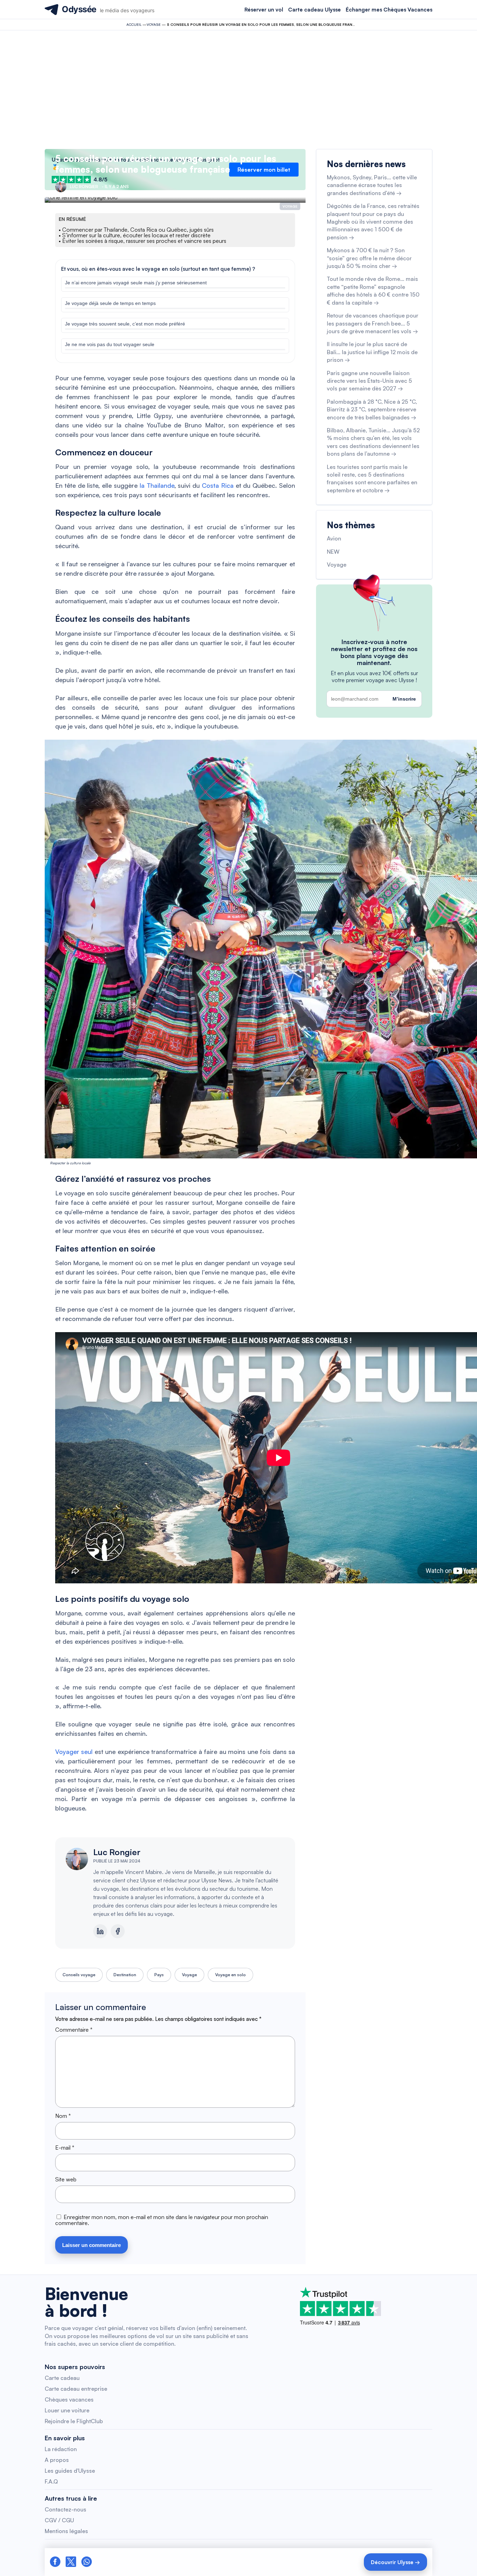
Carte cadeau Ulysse (314, 10)
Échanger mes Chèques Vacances (389, 10)
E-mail (65, 2148)
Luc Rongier (117, 1852)
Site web (66, 2179)
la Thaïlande (157, 485)
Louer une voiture (67, 2410)
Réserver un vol (264, 10)
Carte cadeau (62, 2378)
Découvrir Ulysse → (395, 2562)
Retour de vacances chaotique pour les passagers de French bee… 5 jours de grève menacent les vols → (373, 323)
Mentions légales (66, 2531)
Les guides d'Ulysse (70, 2471)
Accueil (134, 24)
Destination (125, 1975)
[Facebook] (118, 1931)
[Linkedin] (100, 1931)
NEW (333, 552)
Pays (159, 1975)
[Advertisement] (239, 90)
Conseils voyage (79, 1975)
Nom (63, 2116)
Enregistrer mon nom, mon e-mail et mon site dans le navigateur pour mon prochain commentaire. (162, 2220)
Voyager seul (74, 1752)
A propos (57, 2460)
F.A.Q (51, 2481)
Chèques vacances (69, 2399)
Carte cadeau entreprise (76, 2389)
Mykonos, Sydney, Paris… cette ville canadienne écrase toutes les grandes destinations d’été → (372, 185)
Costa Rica (218, 485)
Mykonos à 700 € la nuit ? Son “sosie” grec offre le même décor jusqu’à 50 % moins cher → (369, 258)
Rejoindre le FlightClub (74, 2421)
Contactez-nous (65, 2509)
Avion (334, 538)
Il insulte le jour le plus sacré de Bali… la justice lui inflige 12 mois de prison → (372, 352)
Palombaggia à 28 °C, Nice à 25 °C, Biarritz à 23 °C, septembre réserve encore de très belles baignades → (372, 409)
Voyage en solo (230, 1975)
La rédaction (61, 2449)
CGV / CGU (59, 2520)
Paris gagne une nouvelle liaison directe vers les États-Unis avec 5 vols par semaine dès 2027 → (369, 381)
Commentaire (74, 2030)
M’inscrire (404, 699)
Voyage (154, 24)
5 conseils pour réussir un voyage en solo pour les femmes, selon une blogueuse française (166, 164)
